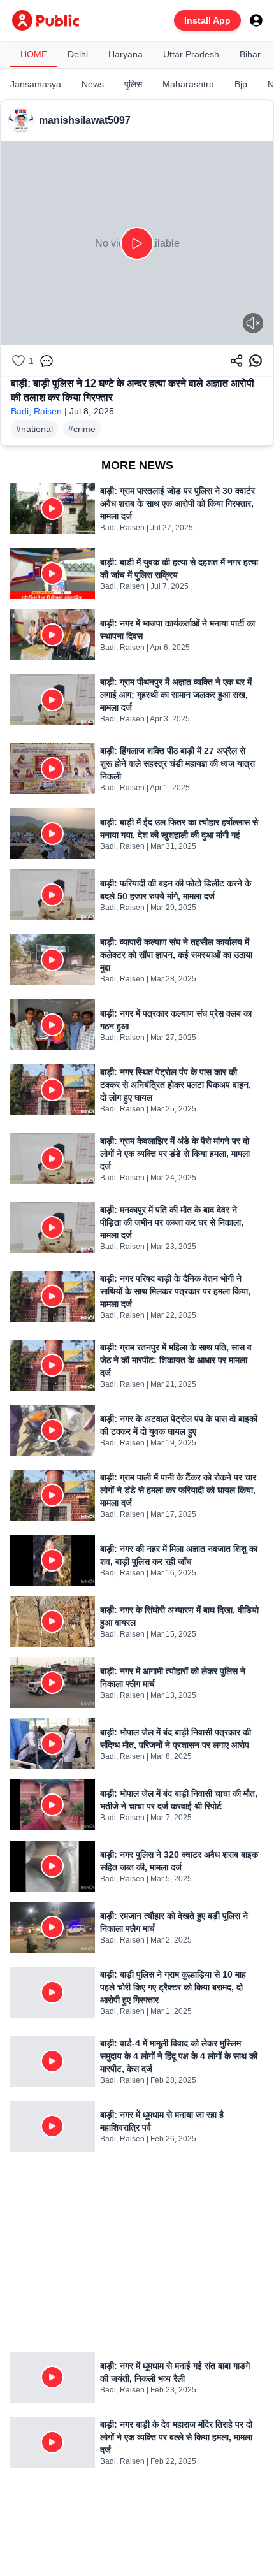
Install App (207, 20)
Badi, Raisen (36, 411)
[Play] (137, 243)
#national (34, 429)
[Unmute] (253, 323)
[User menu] (256, 20)
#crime (82, 429)
